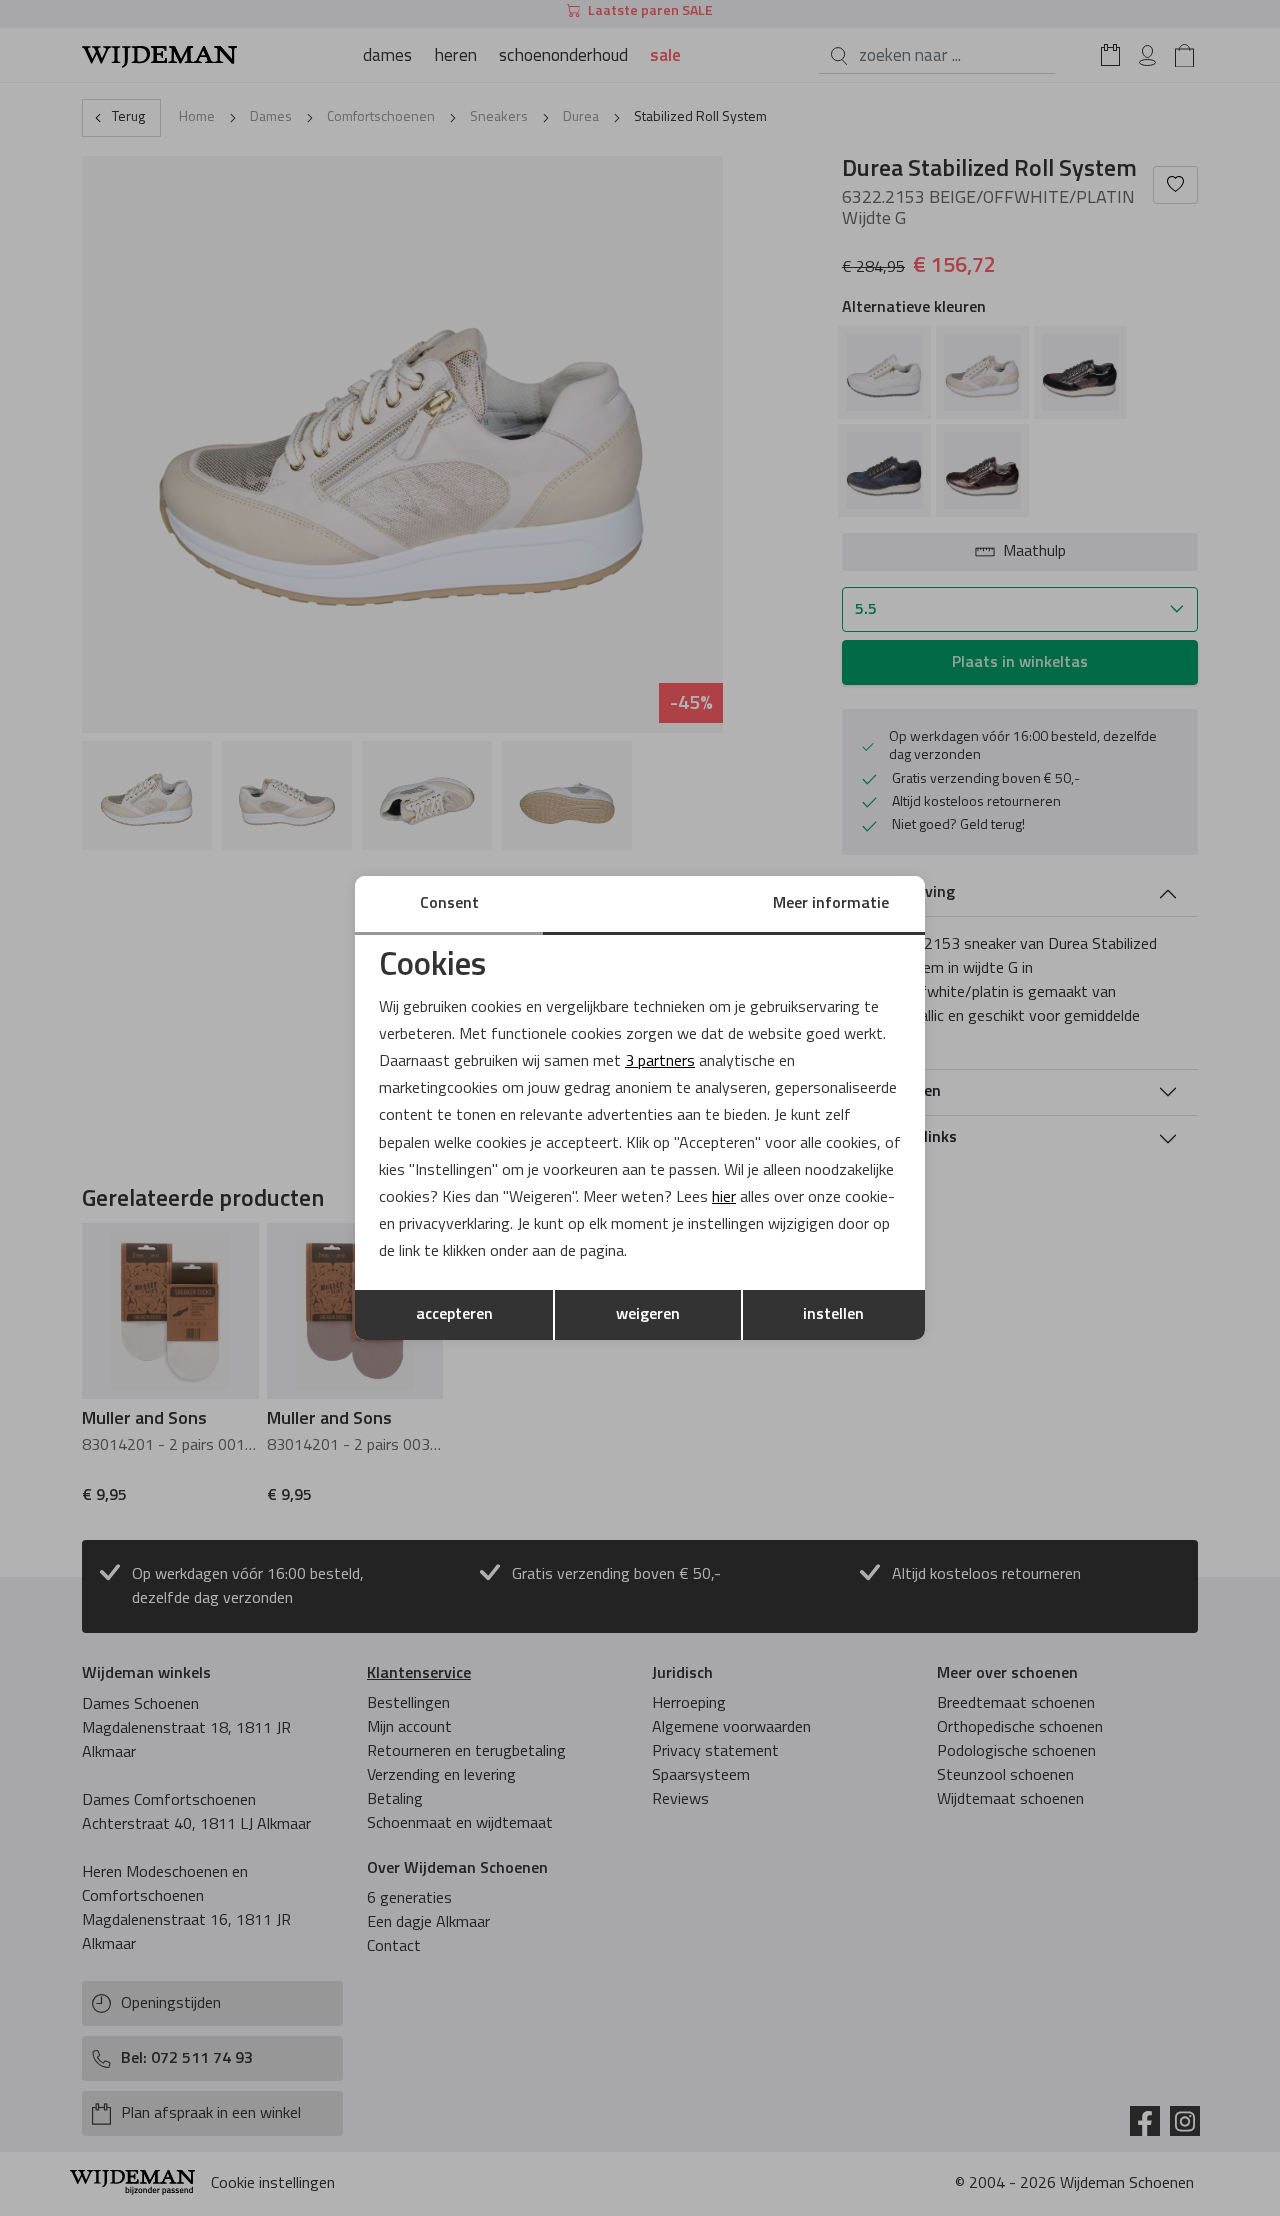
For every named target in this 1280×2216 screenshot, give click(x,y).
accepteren (454, 1315)
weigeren (648, 1315)
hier (724, 1198)
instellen (833, 1315)
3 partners (660, 1062)
